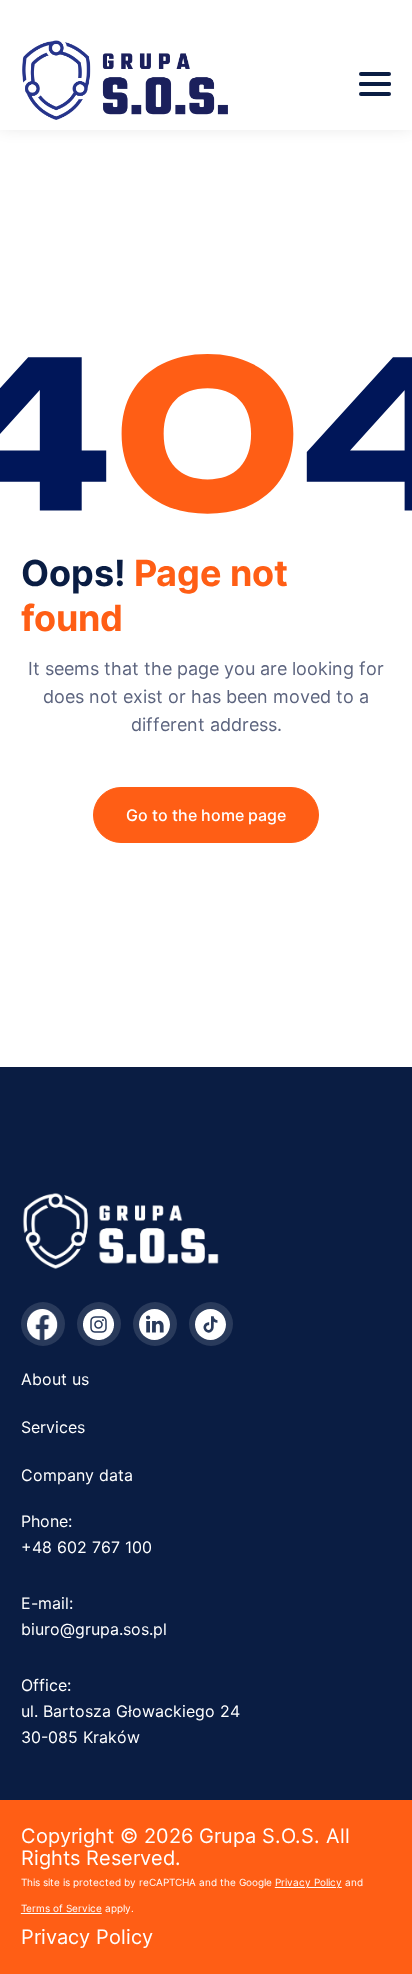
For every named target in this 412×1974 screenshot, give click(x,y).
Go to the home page (206, 815)
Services (53, 1427)
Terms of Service (61, 1908)
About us (55, 1379)
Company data (77, 1475)
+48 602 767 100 (86, 1547)
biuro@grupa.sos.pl (94, 1629)
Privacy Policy (308, 1882)
